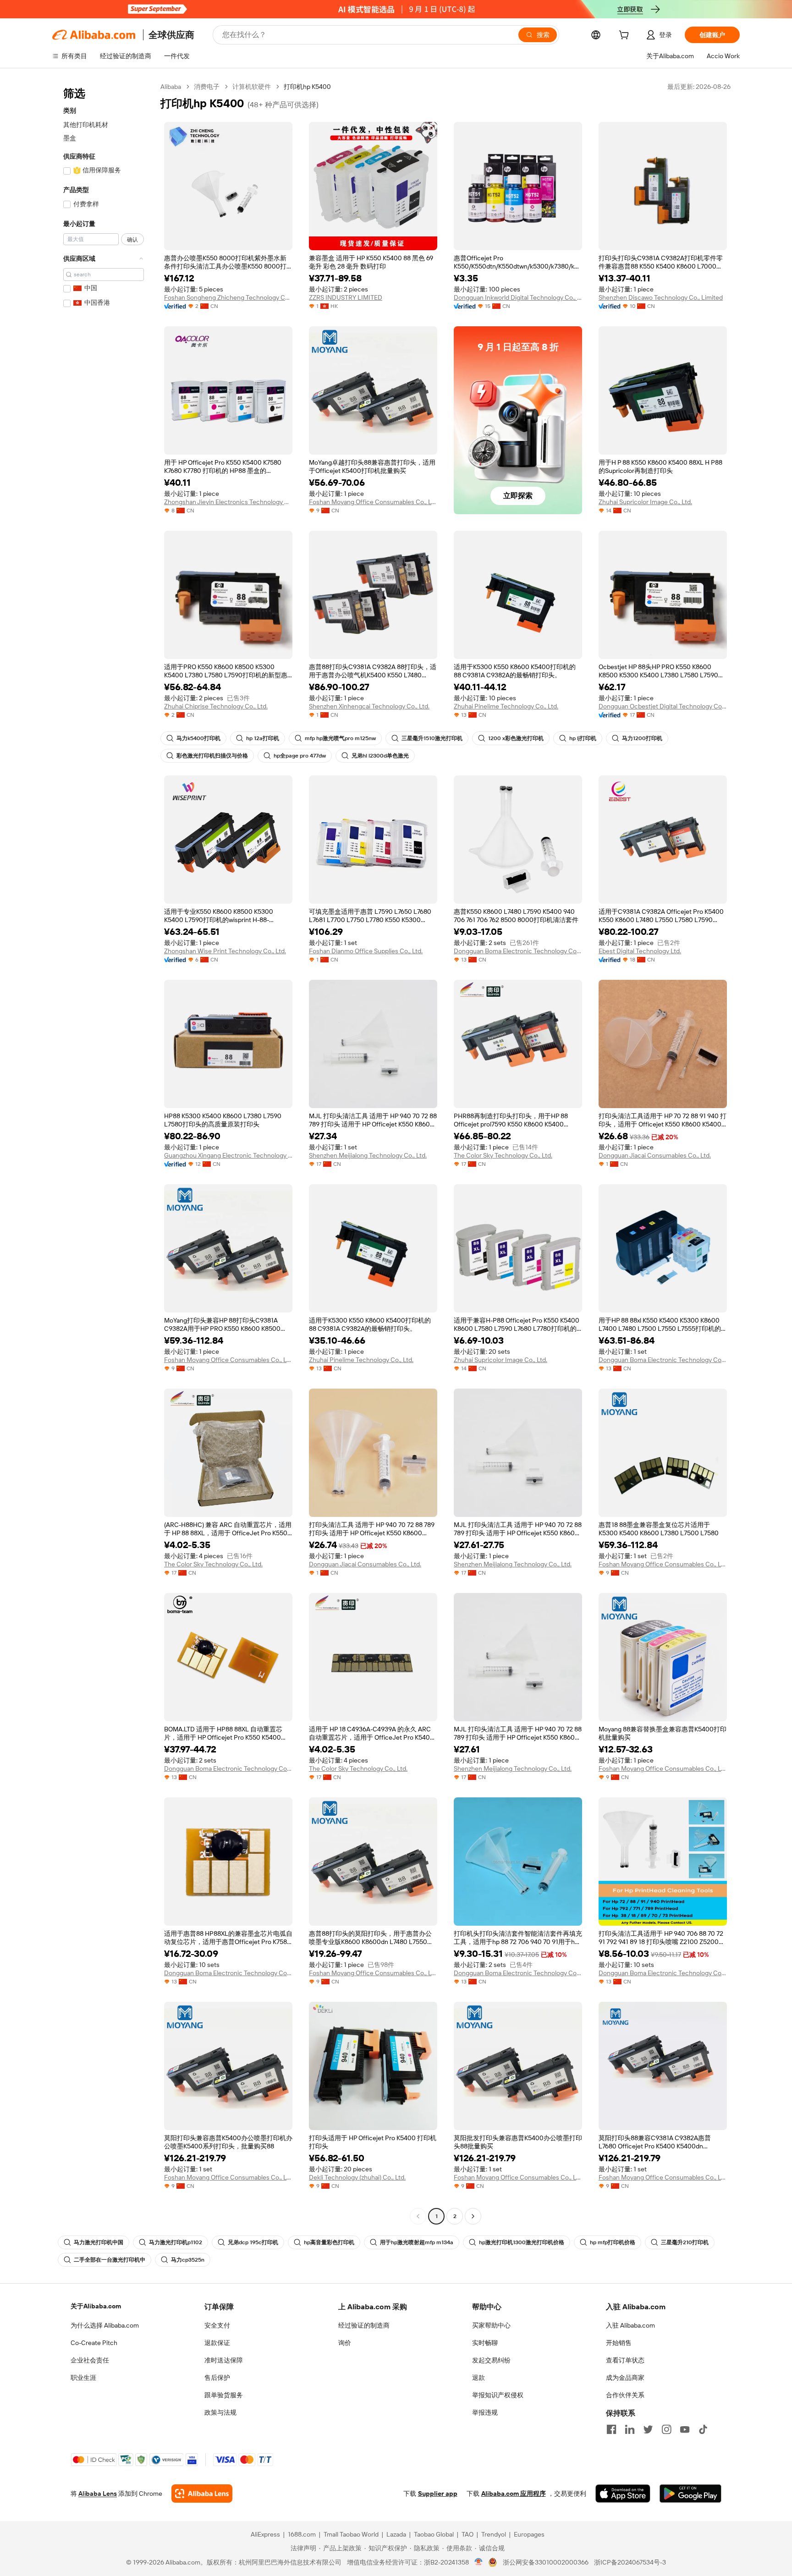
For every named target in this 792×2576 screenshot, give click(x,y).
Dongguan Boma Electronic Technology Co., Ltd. (518, 951)
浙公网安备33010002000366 (546, 2562)
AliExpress (265, 2534)
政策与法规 (220, 2412)
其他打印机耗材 (86, 125)
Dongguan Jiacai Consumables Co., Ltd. (655, 1155)
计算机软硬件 (252, 87)
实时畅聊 (485, 2343)
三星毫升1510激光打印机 (432, 738)
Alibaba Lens (98, 2494)
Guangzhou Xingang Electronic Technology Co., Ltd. (228, 1155)
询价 (345, 2343)
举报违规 (485, 2412)
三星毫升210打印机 (685, 2242)
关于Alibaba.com (96, 2306)
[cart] (626, 36)
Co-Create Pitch (94, 2343)
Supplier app (438, 2494)
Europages (529, 2534)
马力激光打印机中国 (99, 2242)
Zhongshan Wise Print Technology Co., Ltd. (225, 951)
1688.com (302, 2534)
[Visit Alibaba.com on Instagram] (666, 2429)
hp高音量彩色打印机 (329, 2242)
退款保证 (217, 2343)
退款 (478, 2378)
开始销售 (619, 2343)
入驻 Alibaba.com (630, 2325)
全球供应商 (171, 35)
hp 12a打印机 (263, 738)
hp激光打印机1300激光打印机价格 (522, 2242)
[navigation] (104, 1153)
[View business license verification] (479, 2562)
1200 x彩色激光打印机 (516, 738)
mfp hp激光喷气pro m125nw (340, 738)
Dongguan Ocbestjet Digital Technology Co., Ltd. (663, 706)
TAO (467, 2534)
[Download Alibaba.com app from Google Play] (690, 2494)
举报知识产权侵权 (498, 2395)
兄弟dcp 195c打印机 (253, 2242)
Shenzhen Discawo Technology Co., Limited (661, 297)
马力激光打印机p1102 (176, 2242)
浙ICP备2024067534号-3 (630, 2562)
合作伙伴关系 (625, 2395)
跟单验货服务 (224, 2395)
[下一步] (473, 2216)
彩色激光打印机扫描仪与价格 (212, 756)
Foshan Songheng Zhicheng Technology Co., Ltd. (228, 297)
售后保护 (217, 2378)
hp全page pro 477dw (300, 756)
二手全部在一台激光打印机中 (110, 2260)
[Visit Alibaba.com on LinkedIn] (630, 2429)
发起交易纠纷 (491, 2360)
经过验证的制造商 (364, 2325)
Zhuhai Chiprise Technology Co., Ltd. (216, 706)
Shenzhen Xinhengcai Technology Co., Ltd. (369, 706)
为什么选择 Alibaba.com (105, 2325)
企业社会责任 (90, 2360)
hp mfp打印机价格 (613, 2242)
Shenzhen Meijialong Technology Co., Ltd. (368, 1155)
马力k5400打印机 (198, 738)
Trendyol (494, 2534)
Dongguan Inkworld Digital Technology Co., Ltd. (518, 297)
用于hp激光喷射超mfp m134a (417, 2242)
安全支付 (217, 2325)
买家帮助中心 (491, 2325)
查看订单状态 (625, 2360)
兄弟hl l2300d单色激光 (380, 756)
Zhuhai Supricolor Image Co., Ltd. (645, 502)
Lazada (396, 2534)
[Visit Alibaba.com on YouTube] (685, 2429)
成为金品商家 (625, 2378)
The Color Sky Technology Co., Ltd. (503, 1155)
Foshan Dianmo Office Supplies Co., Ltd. (366, 951)
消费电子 (207, 87)
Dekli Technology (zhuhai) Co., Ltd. (357, 2177)
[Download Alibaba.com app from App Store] (623, 2494)
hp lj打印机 (583, 738)
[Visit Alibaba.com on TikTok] (703, 2429)
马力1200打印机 (642, 738)
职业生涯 (83, 2378)
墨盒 (70, 138)
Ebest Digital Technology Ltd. (640, 951)
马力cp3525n (188, 2260)
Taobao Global (434, 2534)
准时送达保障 (224, 2360)
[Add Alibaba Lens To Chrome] (202, 2494)
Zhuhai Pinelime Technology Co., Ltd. (506, 706)
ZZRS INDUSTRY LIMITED (346, 297)
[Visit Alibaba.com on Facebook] (611, 2429)
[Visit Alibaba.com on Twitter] (648, 2429)
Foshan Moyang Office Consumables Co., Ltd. (373, 502)
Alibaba (171, 87)
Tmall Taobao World (351, 2534)
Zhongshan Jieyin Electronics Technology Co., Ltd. (228, 502)
